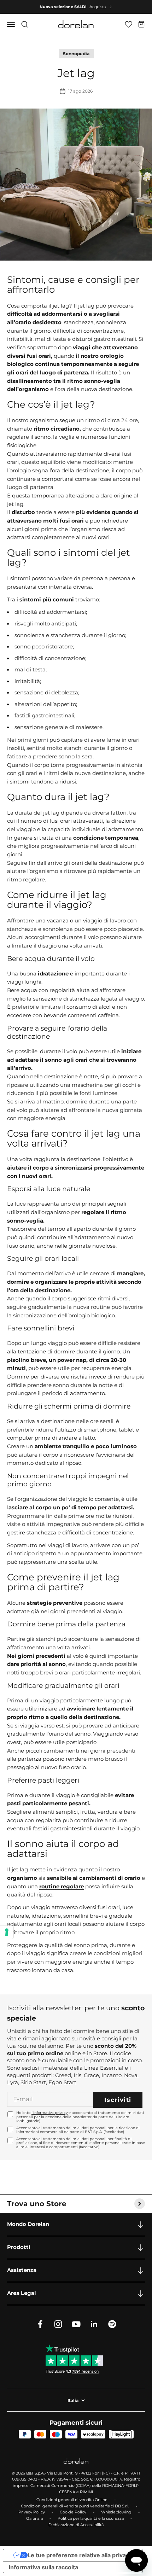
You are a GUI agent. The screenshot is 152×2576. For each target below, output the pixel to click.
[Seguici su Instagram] (58, 2324)
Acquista (98, 7)
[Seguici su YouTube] (76, 2324)
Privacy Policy (32, 2512)
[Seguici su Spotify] (112, 2324)
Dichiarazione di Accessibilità (76, 2525)
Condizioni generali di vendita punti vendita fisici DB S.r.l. (75, 2506)
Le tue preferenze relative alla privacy (80, 2555)
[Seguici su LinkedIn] (94, 2324)
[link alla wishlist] (128, 24)
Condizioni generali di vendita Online (72, 2500)
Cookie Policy (73, 2512)
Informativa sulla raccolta (43, 2567)
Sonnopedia (76, 54)
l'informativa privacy (49, 2113)
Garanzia (34, 2518)
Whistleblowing (116, 2512)
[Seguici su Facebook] (40, 2324)
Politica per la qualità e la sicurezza (91, 2518)
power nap (72, 1360)
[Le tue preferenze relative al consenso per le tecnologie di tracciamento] (7, 1932)
